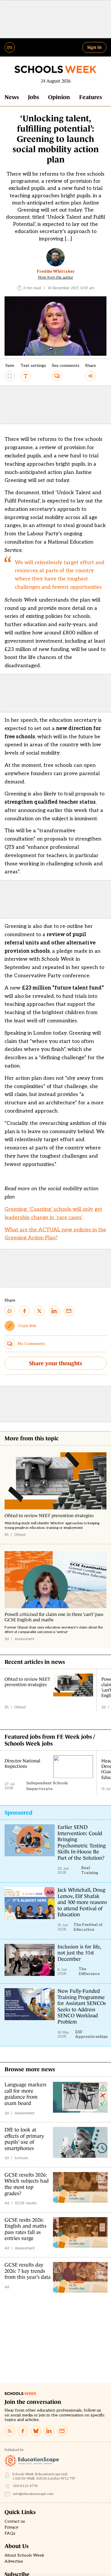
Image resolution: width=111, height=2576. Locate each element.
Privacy (11, 2527)
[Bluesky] (36, 2431)
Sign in (94, 47)
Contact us (15, 2521)
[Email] (62, 2431)
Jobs (33, 97)
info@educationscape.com (33, 2494)
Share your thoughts (55, 1363)
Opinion (59, 97)
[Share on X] (39, 1311)
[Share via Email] (69, 1311)
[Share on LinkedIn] (54, 1311)
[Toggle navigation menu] (10, 47)
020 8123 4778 (25, 2486)
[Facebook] (23, 2431)
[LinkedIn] (49, 2431)
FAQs (10, 2533)
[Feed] (10, 2431)
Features (91, 97)
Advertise (14, 2561)
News (12, 97)
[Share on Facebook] (24, 1311)
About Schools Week (24, 2555)
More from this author (55, 277)
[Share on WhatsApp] (10, 1311)
